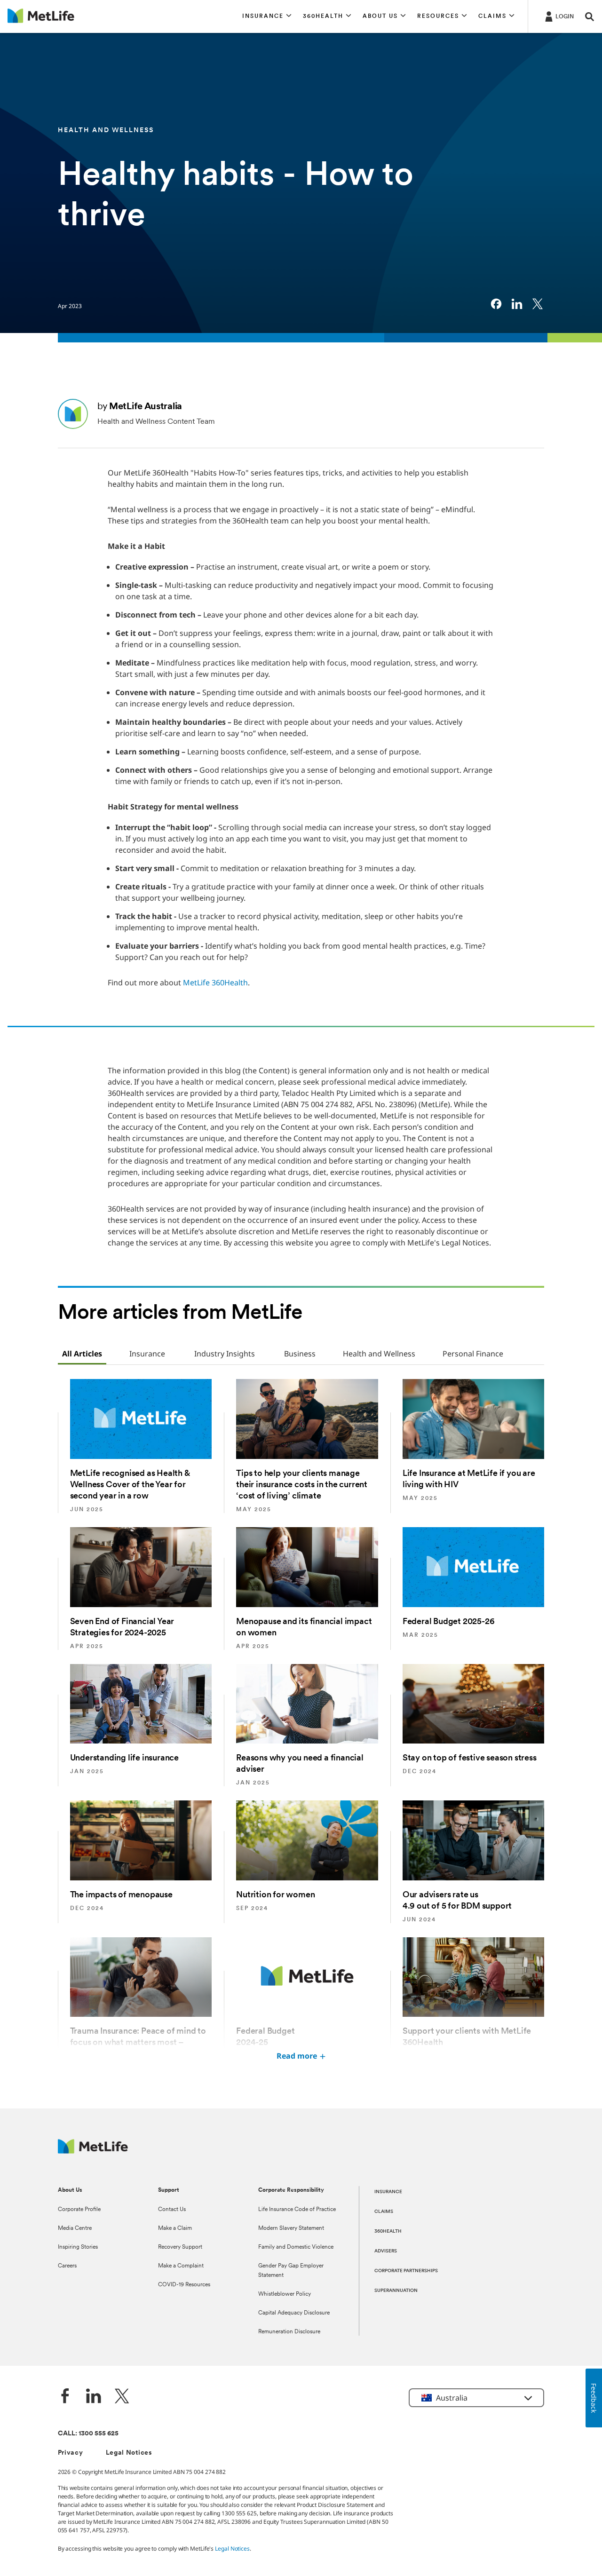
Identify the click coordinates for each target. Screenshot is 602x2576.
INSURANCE (388, 2192)
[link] (496, 304)
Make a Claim (175, 2228)
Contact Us (172, 2210)
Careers (67, 2266)
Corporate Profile (79, 2210)
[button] (267, 16)
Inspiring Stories (78, 2247)
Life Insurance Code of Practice (297, 2210)
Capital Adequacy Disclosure (294, 2313)
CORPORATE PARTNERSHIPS (406, 2271)
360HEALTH (388, 2231)
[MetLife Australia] (93, 2151)
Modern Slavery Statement (291, 2228)
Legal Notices (129, 2453)
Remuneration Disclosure (289, 2332)
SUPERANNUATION (396, 2291)
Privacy (71, 2453)
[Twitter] (122, 2397)
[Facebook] (65, 2397)
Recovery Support (180, 2247)
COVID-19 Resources (184, 2285)
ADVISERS (386, 2251)
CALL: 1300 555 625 (88, 2434)
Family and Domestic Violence (296, 2247)
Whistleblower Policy (285, 2294)
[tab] (82, 1354)
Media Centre (75, 2228)
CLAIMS (384, 2212)
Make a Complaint (181, 2266)
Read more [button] (297, 2056)
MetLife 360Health (215, 983)
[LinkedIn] (94, 2397)
